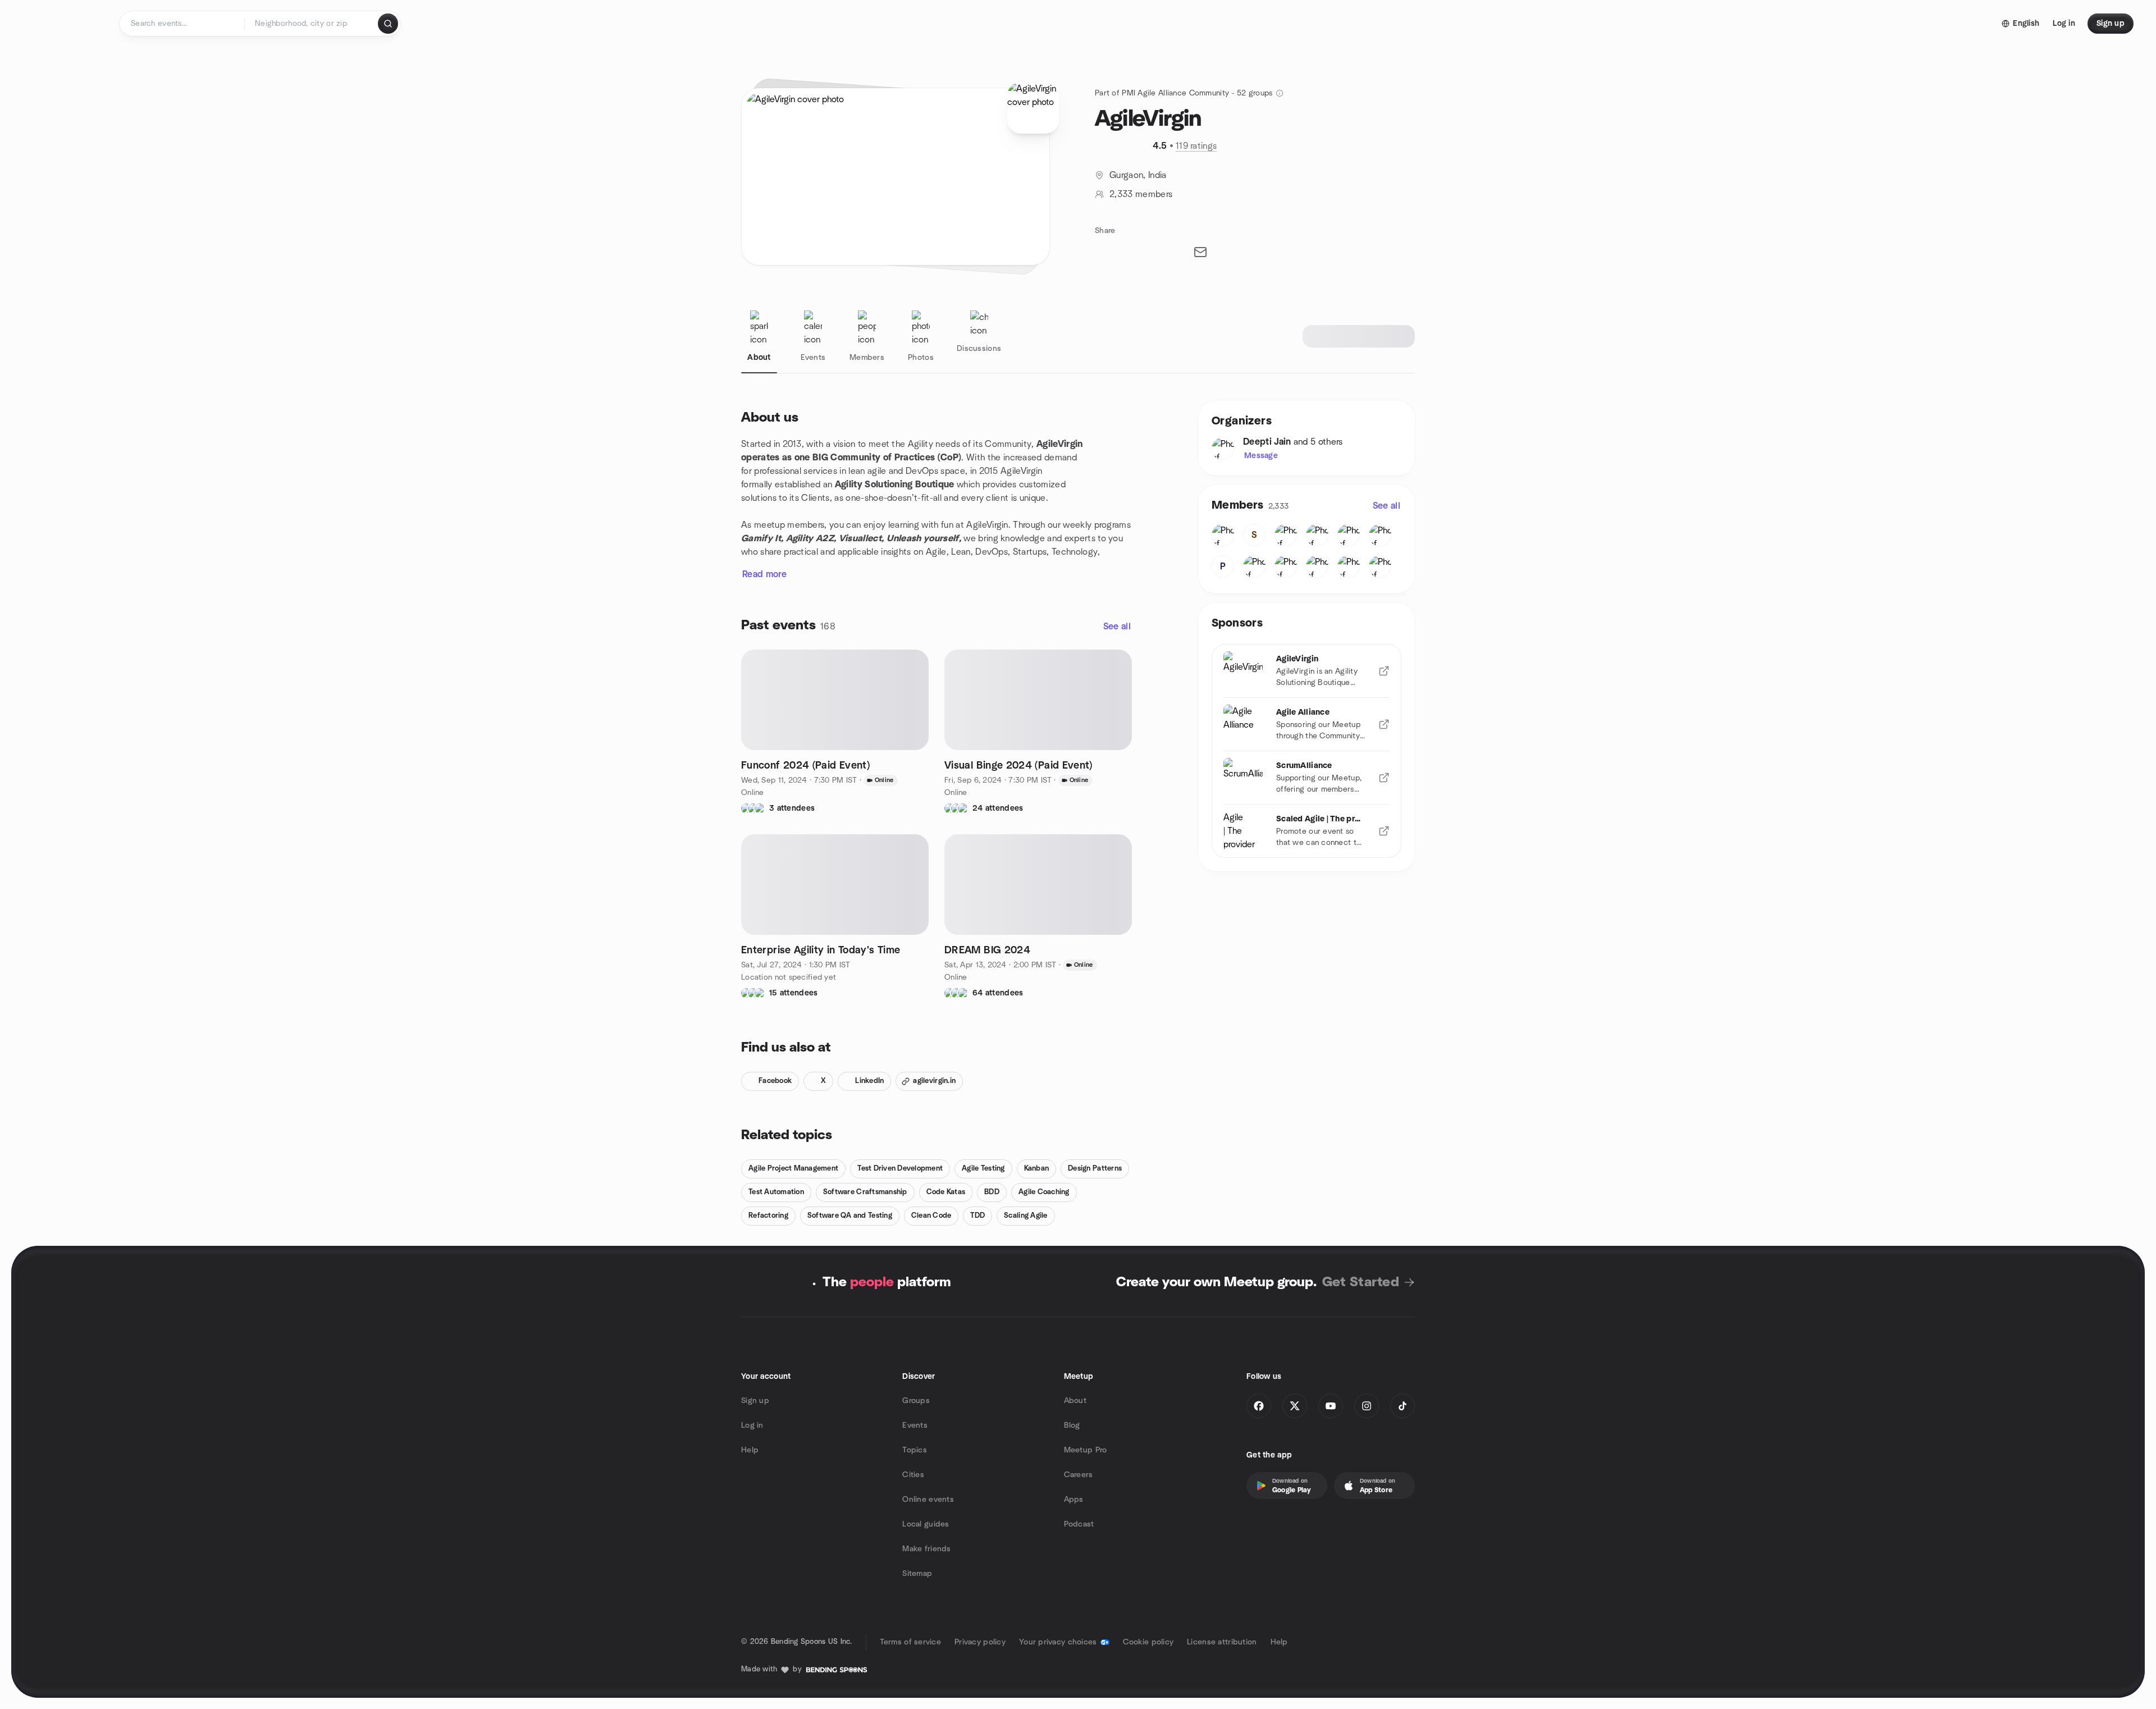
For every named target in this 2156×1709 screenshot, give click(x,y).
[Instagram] (1367, 1406)
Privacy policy (980, 1642)
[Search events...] (388, 24)
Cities (913, 1475)
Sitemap (917, 1574)
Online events (928, 1500)
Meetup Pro (1086, 1450)
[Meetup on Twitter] (1295, 1406)
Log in (752, 1425)
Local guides (926, 1524)
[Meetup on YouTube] (1331, 1406)
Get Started (1361, 1282)
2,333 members (1141, 194)
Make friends (926, 1549)
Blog (1072, 1425)
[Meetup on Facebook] (1259, 1406)
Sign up (755, 1401)
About (1075, 1401)
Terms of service (910, 1642)
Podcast (1079, 1524)
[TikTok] (1403, 1406)
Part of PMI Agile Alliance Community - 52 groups (1184, 93)
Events (915, 1425)
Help (750, 1450)
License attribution (1222, 1642)
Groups (916, 1401)
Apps (1074, 1500)
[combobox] (312, 24)
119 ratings (1196, 146)
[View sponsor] (1384, 671)
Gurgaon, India (1138, 175)
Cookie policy (1148, 1642)
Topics (915, 1450)
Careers (1079, 1475)
